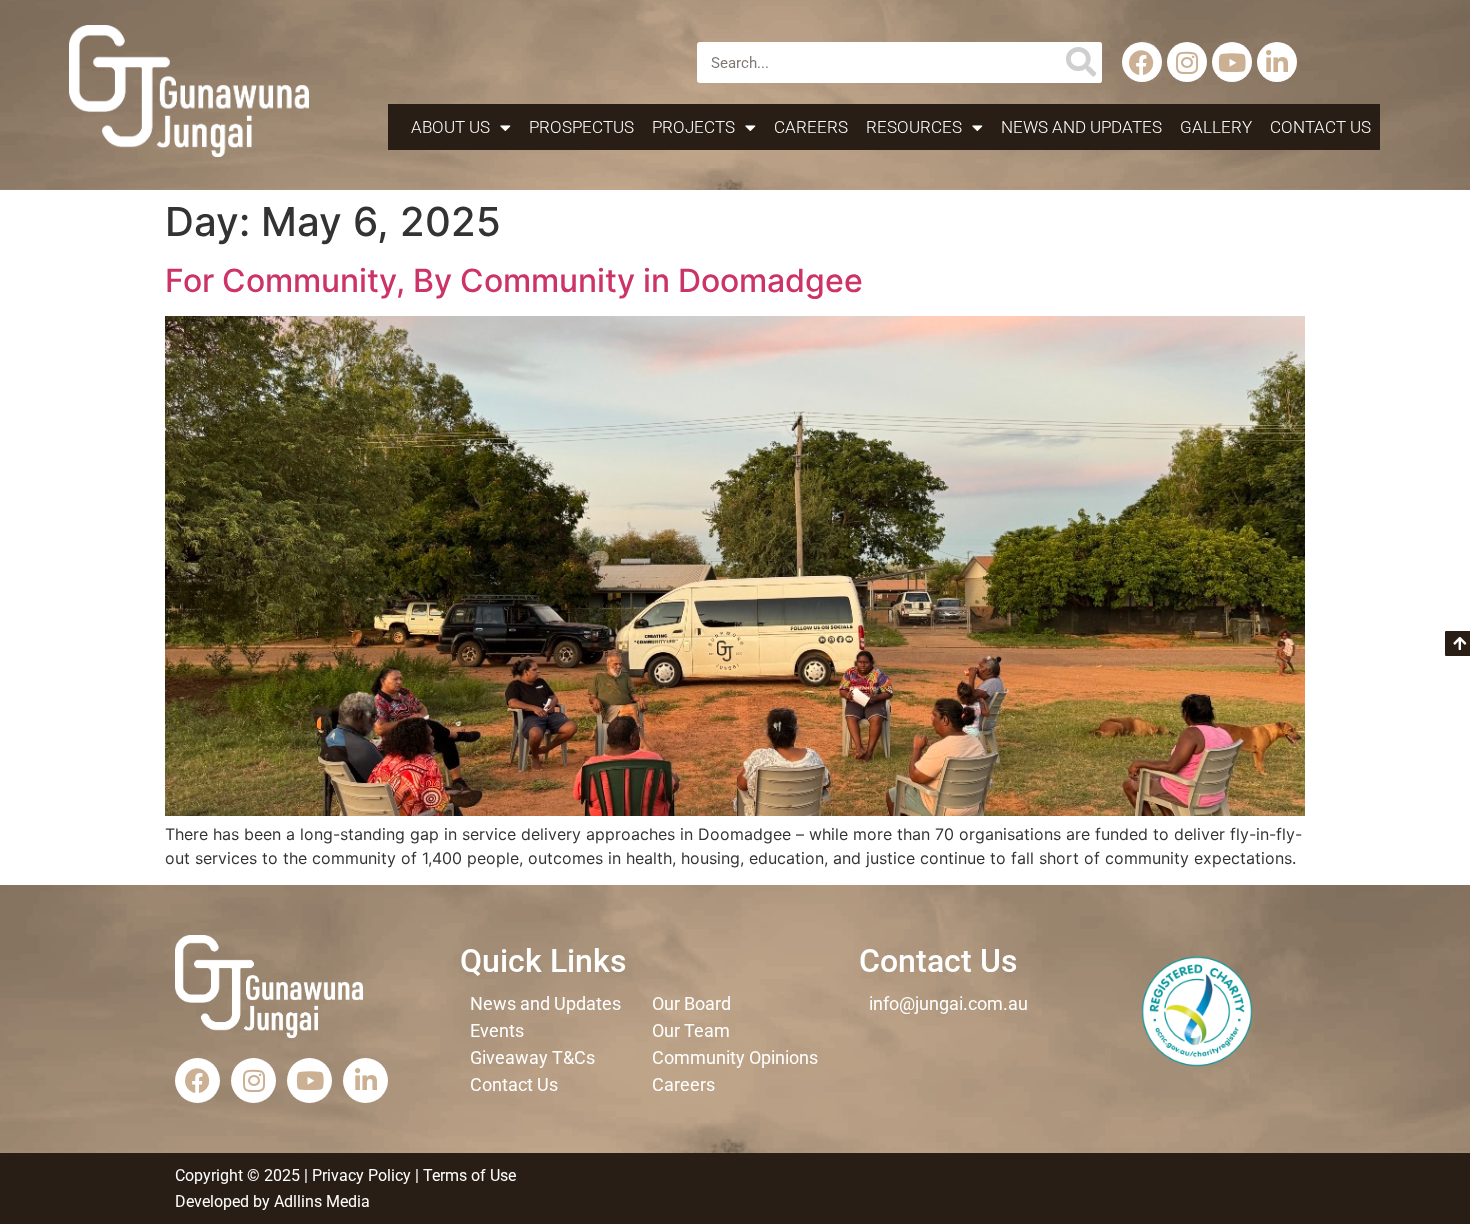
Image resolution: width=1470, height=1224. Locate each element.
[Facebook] (1142, 62)
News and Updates (1081, 127)
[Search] (1081, 62)
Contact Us (1320, 127)
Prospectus (581, 127)
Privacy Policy (361, 1175)
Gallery (1216, 127)
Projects (693, 127)
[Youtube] (1232, 62)
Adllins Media (320, 1201)
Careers (811, 127)
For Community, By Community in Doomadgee (514, 280)
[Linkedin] (1277, 62)
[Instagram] (1187, 62)
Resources (914, 127)
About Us (450, 127)
